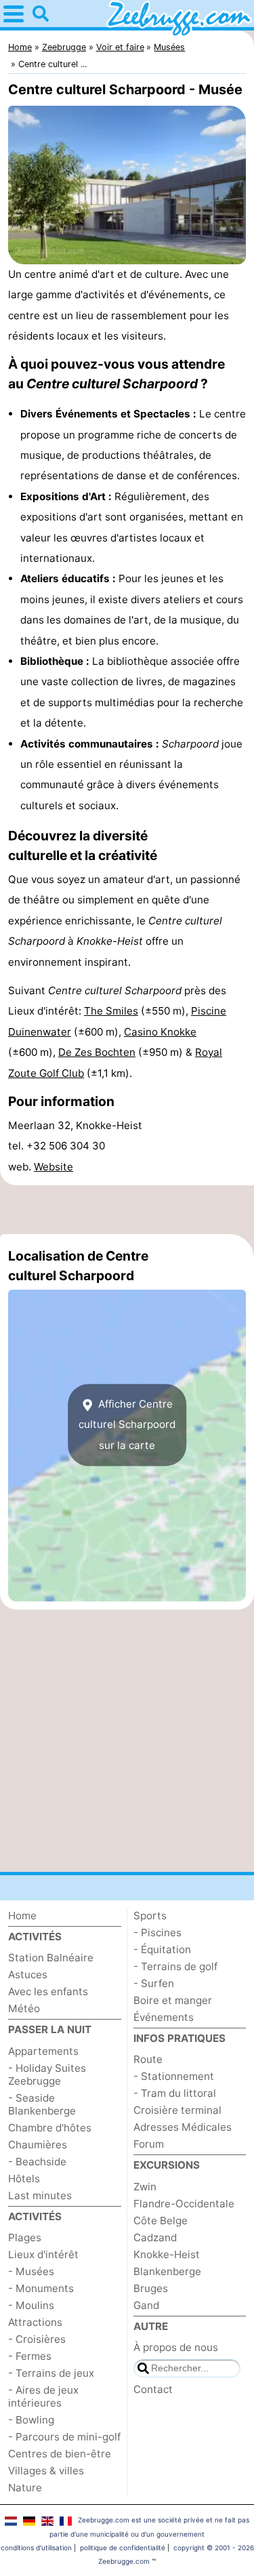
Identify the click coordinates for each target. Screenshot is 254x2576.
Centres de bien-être (60, 2454)
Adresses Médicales (183, 2127)
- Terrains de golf (175, 1966)
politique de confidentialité (123, 2548)
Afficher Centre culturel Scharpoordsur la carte (127, 1425)
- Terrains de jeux (51, 2373)
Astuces (28, 1975)
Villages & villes (46, 2471)
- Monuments (41, 2288)
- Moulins (31, 2305)
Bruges (151, 2288)
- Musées (31, 2271)
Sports (150, 1916)
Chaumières (38, 2145)
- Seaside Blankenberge (42, 2104)
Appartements (43, 2051)
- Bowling (31, 2420)
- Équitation (162, 1949)
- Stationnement (174, 2076)
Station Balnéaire (51, 1958)
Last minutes (40, 2195)
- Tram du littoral (175, 2093)
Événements (164, 2017)
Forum (149, 2144)
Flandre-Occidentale (184, 2204)
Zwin (145, 2187)
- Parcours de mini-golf (64, 2437)
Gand (146, 2305)
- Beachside (37, 2162)
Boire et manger (173, 2000)
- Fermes (30, 2356)
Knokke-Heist (167, 2254)
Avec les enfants (48, 1991)
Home (22, 1916)
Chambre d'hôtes (50, 2128)
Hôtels (24, 2179)
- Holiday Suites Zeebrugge (47, 2074)
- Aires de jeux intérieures (43, 2396)
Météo (24, 2008)
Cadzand (155, 2237)
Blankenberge (167, 2271)
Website (54, 1167)
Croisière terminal (177, 2110)
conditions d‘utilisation (36, 2548)
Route (148, 2059)
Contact (153, 2389)
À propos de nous (176, 2347)
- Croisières (37, 2339)
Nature (25, 2488)
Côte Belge (161, 2221)
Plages (25, 2237)
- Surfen (154, 1983)
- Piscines (157, 1933)
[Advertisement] (127, 1210)
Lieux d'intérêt (43, 2254)
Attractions (35, 2322)
